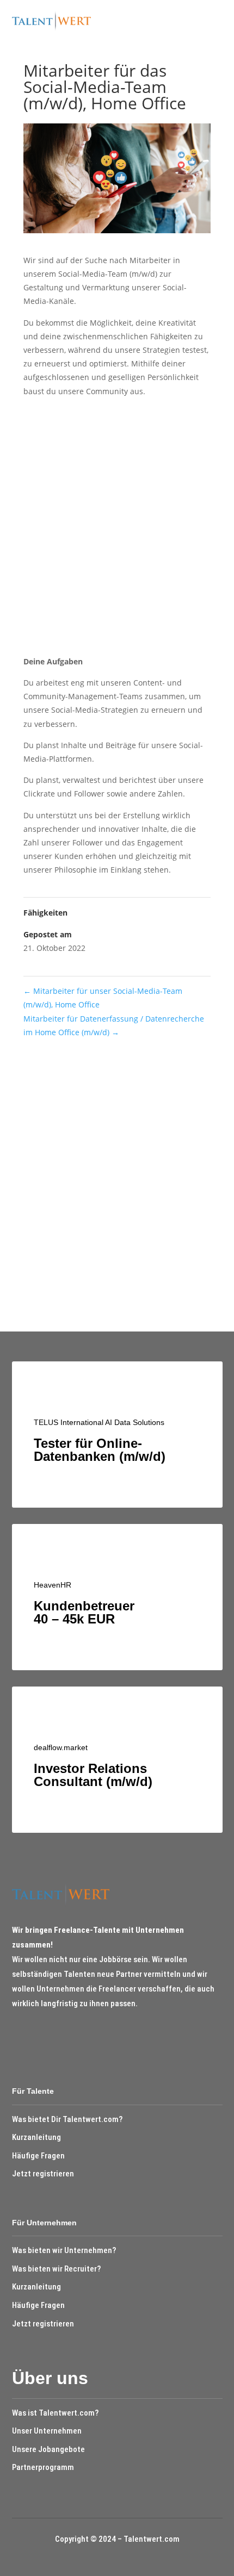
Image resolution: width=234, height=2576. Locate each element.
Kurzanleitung (36, 2137)
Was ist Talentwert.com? (55, 2413)
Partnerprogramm (43, 2467)
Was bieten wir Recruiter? (56, 2269)
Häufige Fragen (38, 2156)
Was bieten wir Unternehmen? (64, 2250)
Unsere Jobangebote (48, 2449)
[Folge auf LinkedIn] (38, 2036)
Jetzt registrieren (43, 2174)
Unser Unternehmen (47, 2431)
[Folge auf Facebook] (17, 2036)
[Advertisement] (117, 530)
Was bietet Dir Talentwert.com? (67, 2119)
